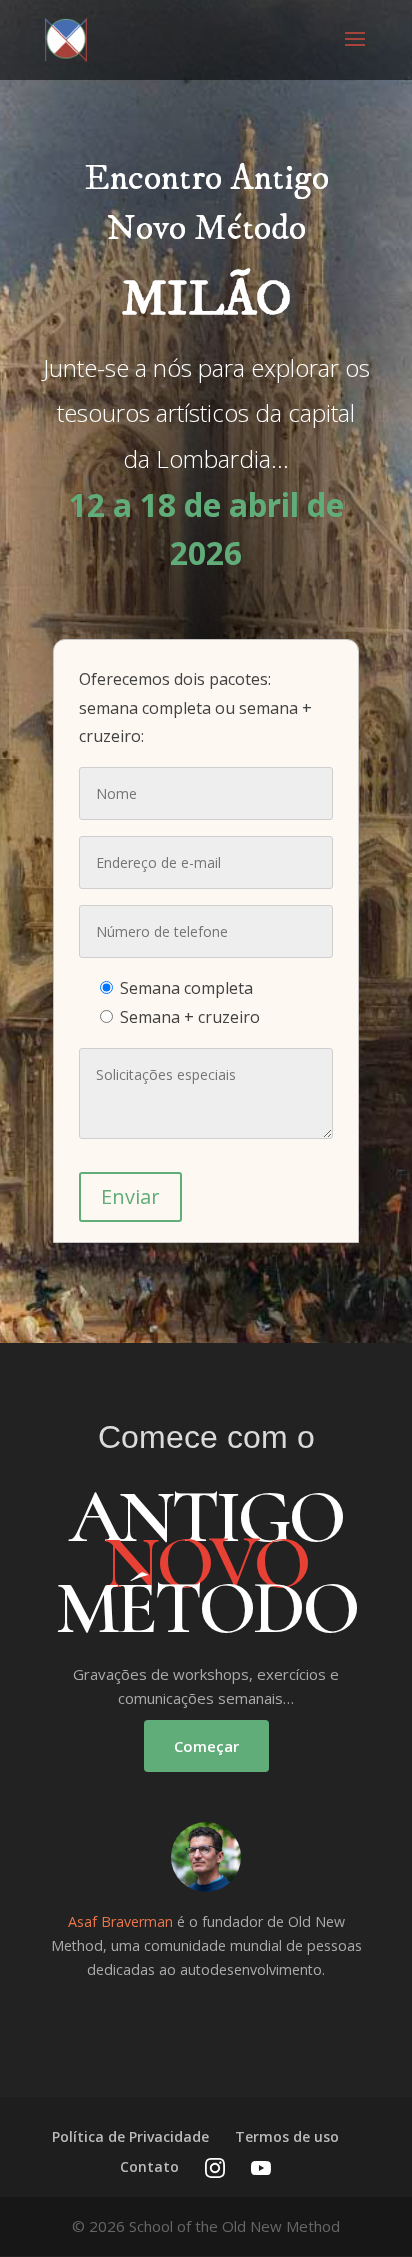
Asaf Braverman (120, 1921)
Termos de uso (287, 2136)
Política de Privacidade (130, 2136)
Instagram (215, 2168)
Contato (149, 2166)
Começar (206, 1746)
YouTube (261, 2168)
